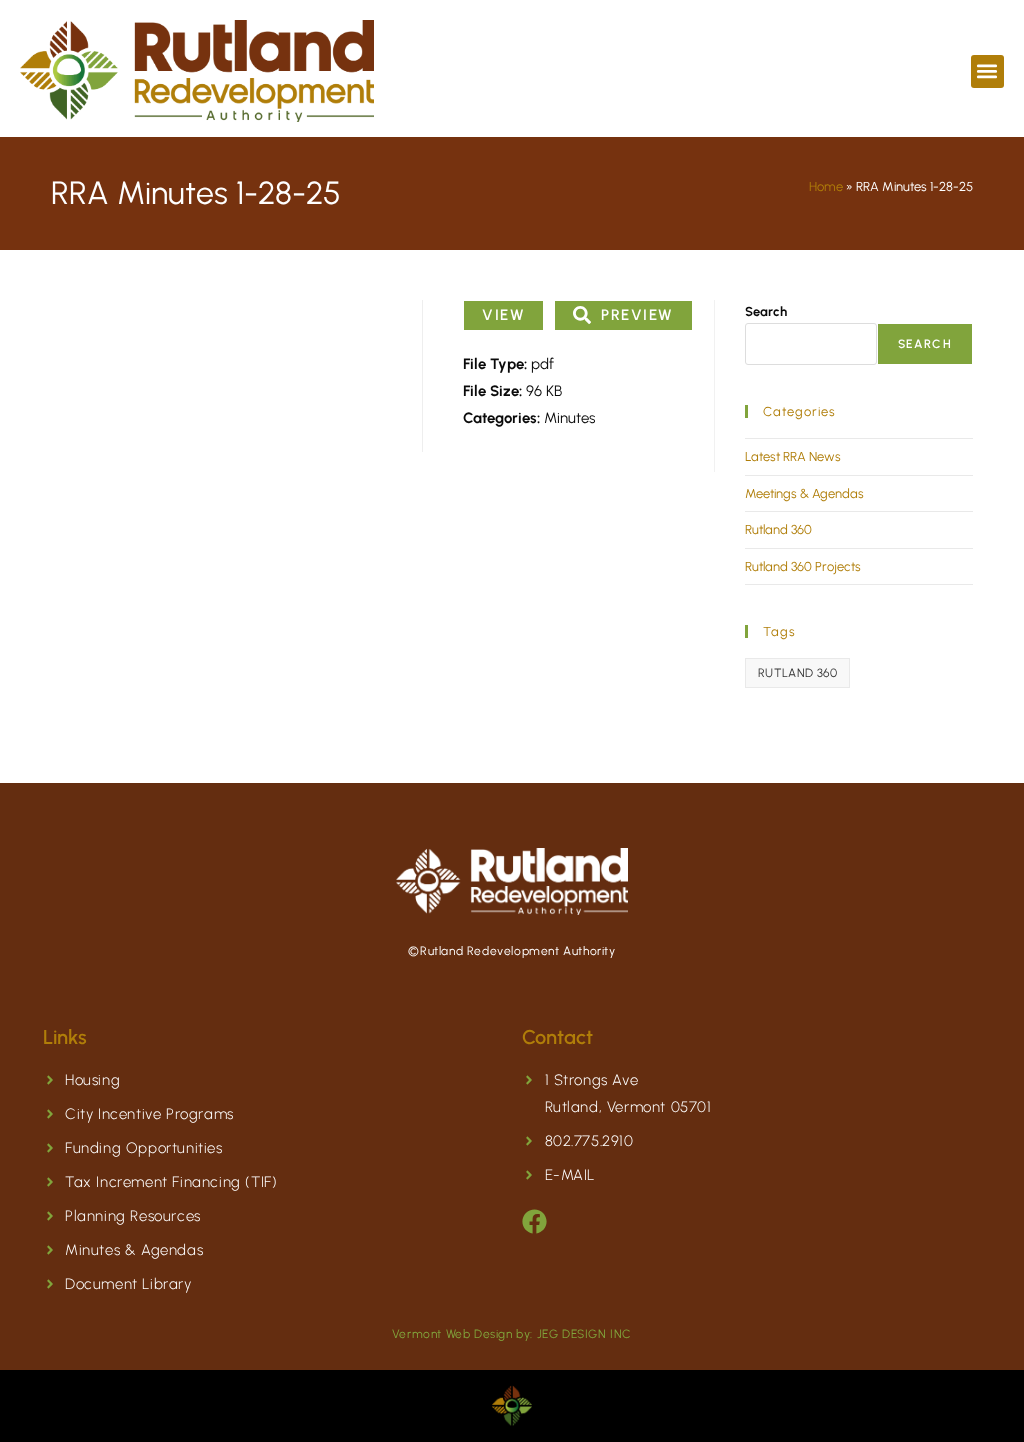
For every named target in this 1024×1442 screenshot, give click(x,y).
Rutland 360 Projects (803, 566)
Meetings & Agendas (804, 493)
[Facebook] (534, 1221)
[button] (987, 71)
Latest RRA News (793, 456)
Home (826, 186)
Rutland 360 (778, 529)
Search (766, 311)
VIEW (503, 315)
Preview (637, 315)
